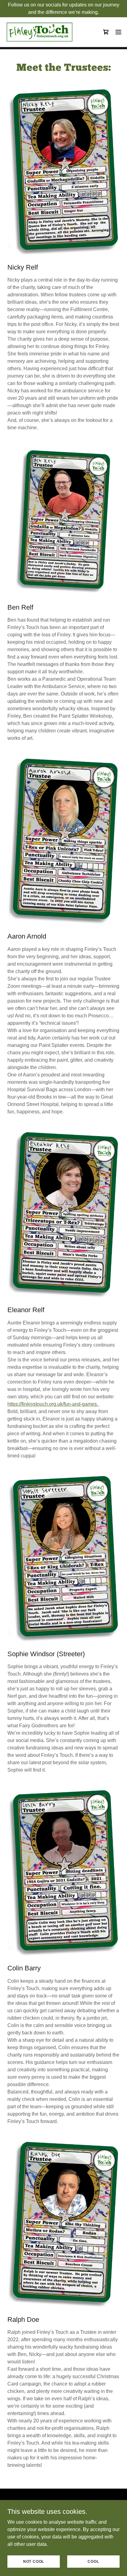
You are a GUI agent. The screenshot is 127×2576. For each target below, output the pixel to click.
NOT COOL (34, 2561)
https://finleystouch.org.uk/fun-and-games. (53, 1404)
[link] (39, 32)
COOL (93, 2561)
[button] (118, 32)
